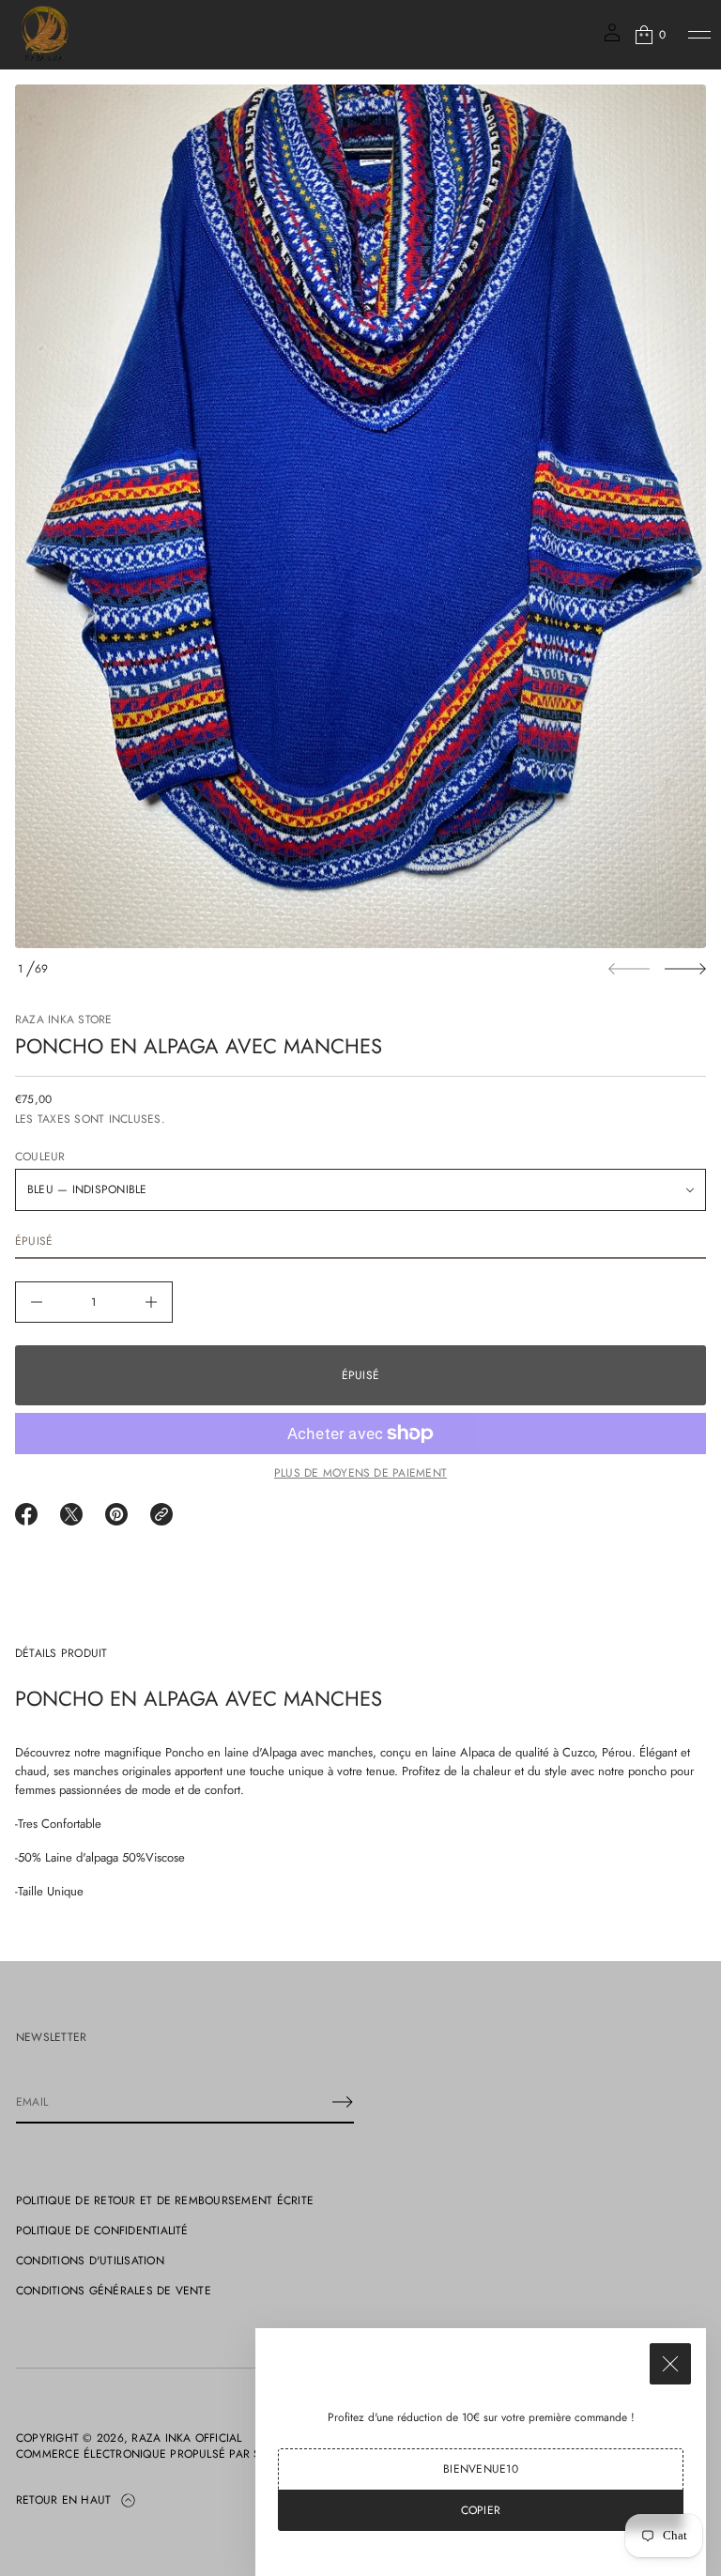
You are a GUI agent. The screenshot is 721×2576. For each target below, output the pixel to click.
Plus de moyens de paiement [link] (360, 1473)
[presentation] (360, 516)
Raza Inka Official (186, 2438)
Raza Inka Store (64, 1020)
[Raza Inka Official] (45, 35)
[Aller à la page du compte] (612, 39)
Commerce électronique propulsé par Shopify (158, 2454)
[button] (649, 35)
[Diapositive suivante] (685, 969)
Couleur (40, 1157)
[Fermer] (670, 2364)
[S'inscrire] (343, 2102)
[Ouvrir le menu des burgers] (699, 35)
